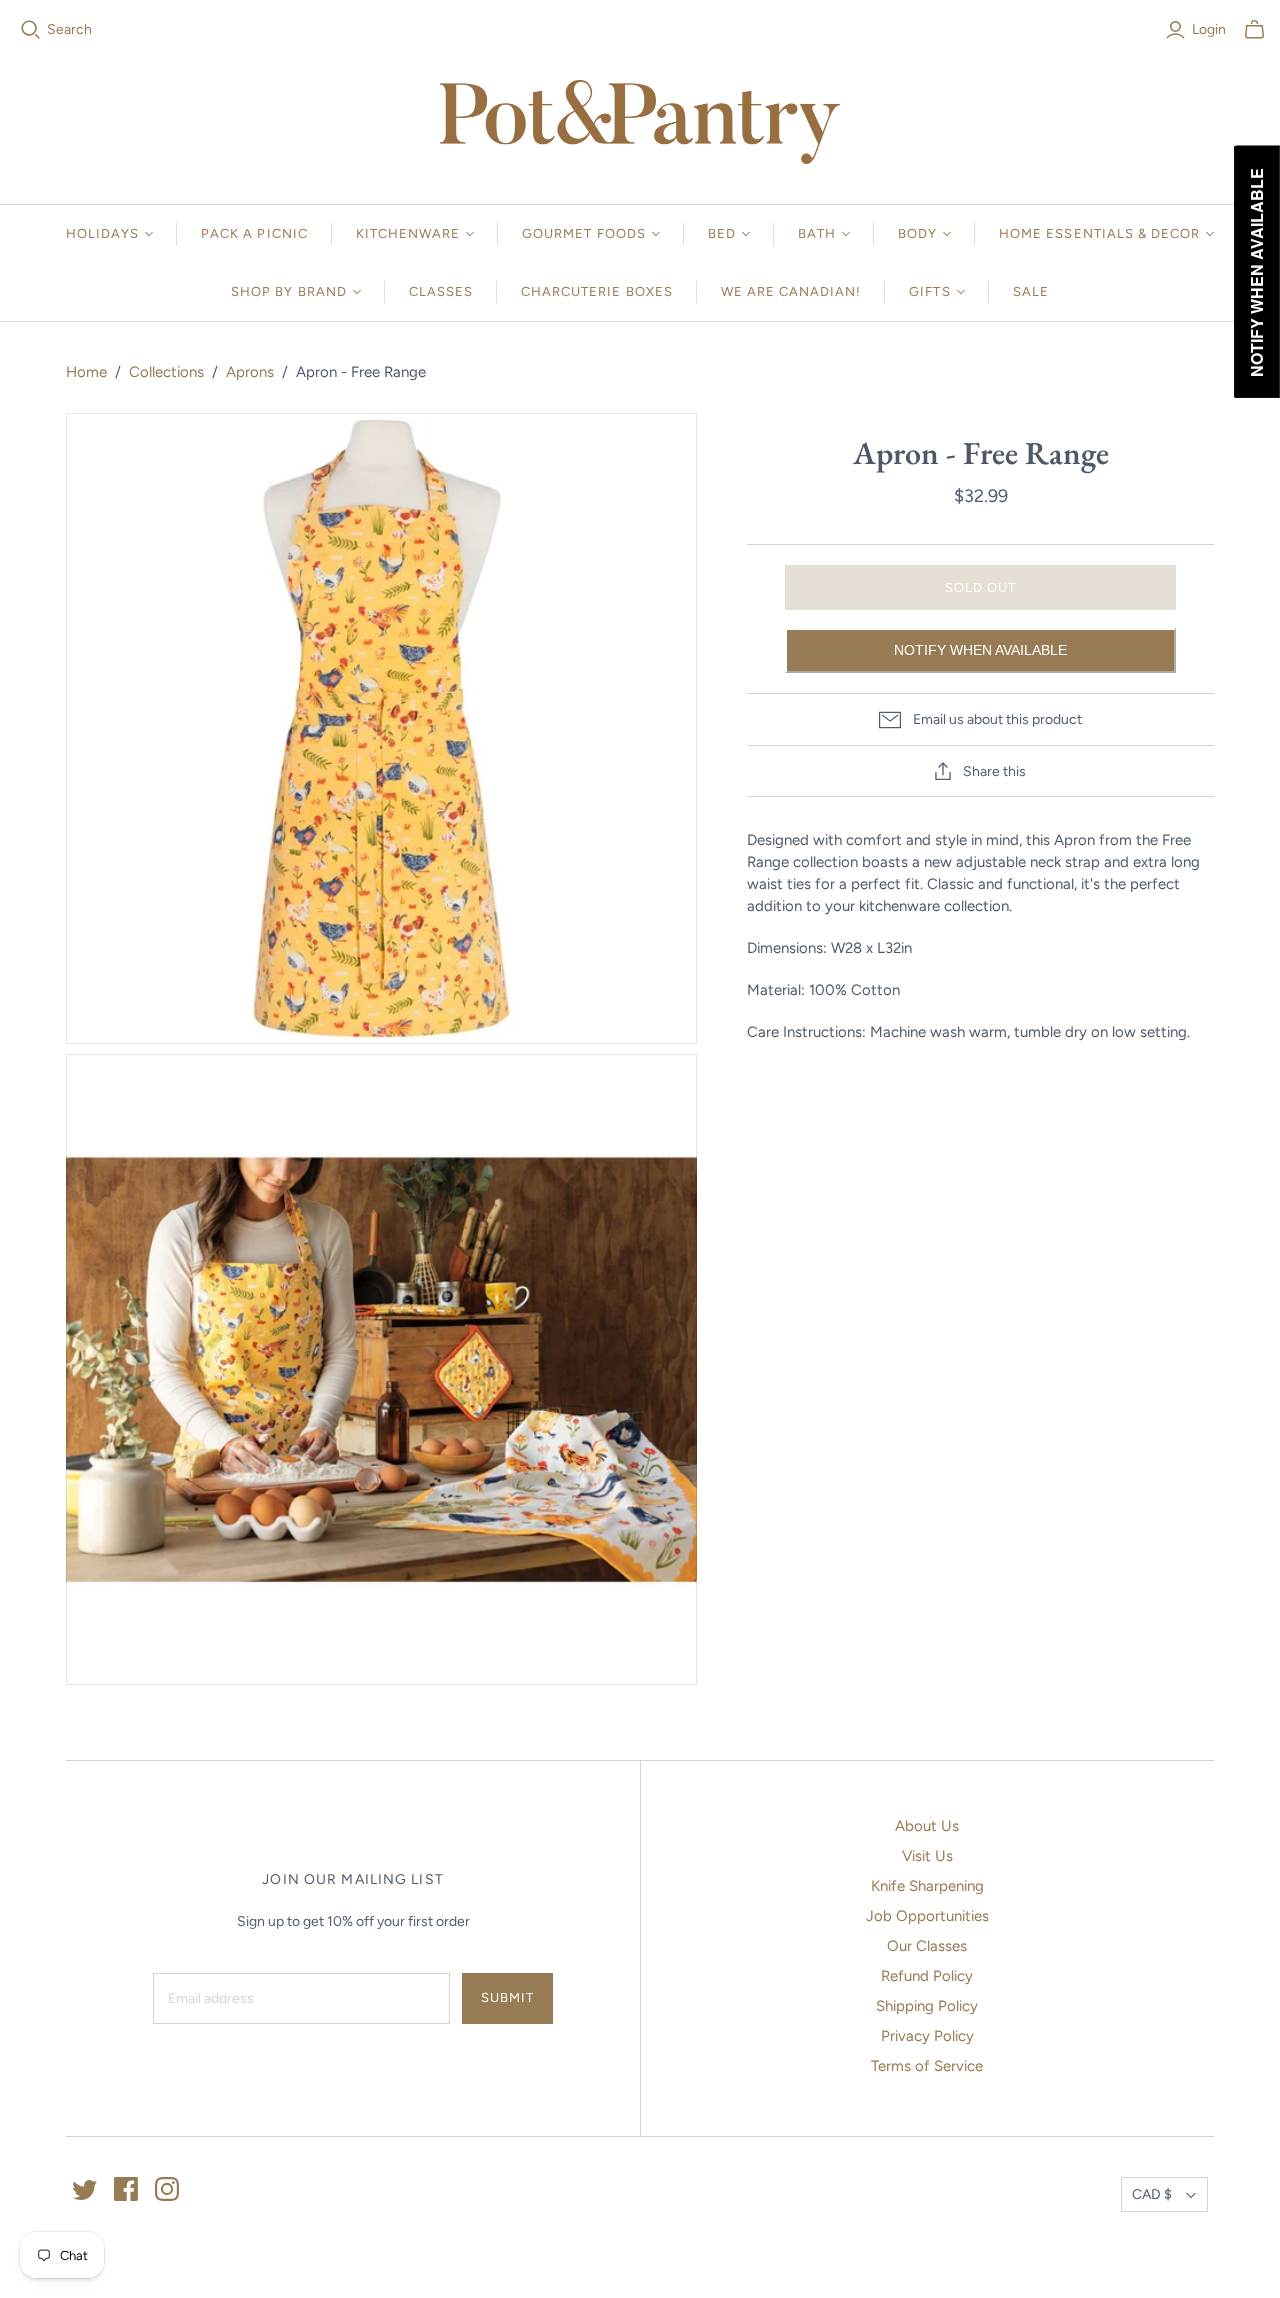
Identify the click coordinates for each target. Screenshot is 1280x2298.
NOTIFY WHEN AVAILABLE (980, 650)
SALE (1031, 291)
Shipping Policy (927, 2006)
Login (1209, 29)
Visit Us (927, 1856)
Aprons (250, 372)
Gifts (929, 291)
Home (86, 372)
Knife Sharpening (927, 1886)
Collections (166, 372)
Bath (817, 233)
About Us (927, 1826)
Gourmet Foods (584, 233)
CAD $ (1152, 2194)
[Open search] (31, 30)
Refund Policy (927, 1976)
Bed (722, 233)
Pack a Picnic (254, 233)
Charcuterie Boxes (597, 291)
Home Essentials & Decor (1099, 233)
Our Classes (927, 1946)
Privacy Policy (927, 2036)
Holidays (102, 233)
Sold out (980, 587)
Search (69, 29)
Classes (441, 291)
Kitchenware (408, 233)
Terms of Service (927, 2066)
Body (917, 233)
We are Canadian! (791, 291)
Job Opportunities (927, 1916)
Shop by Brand (289, 291)
